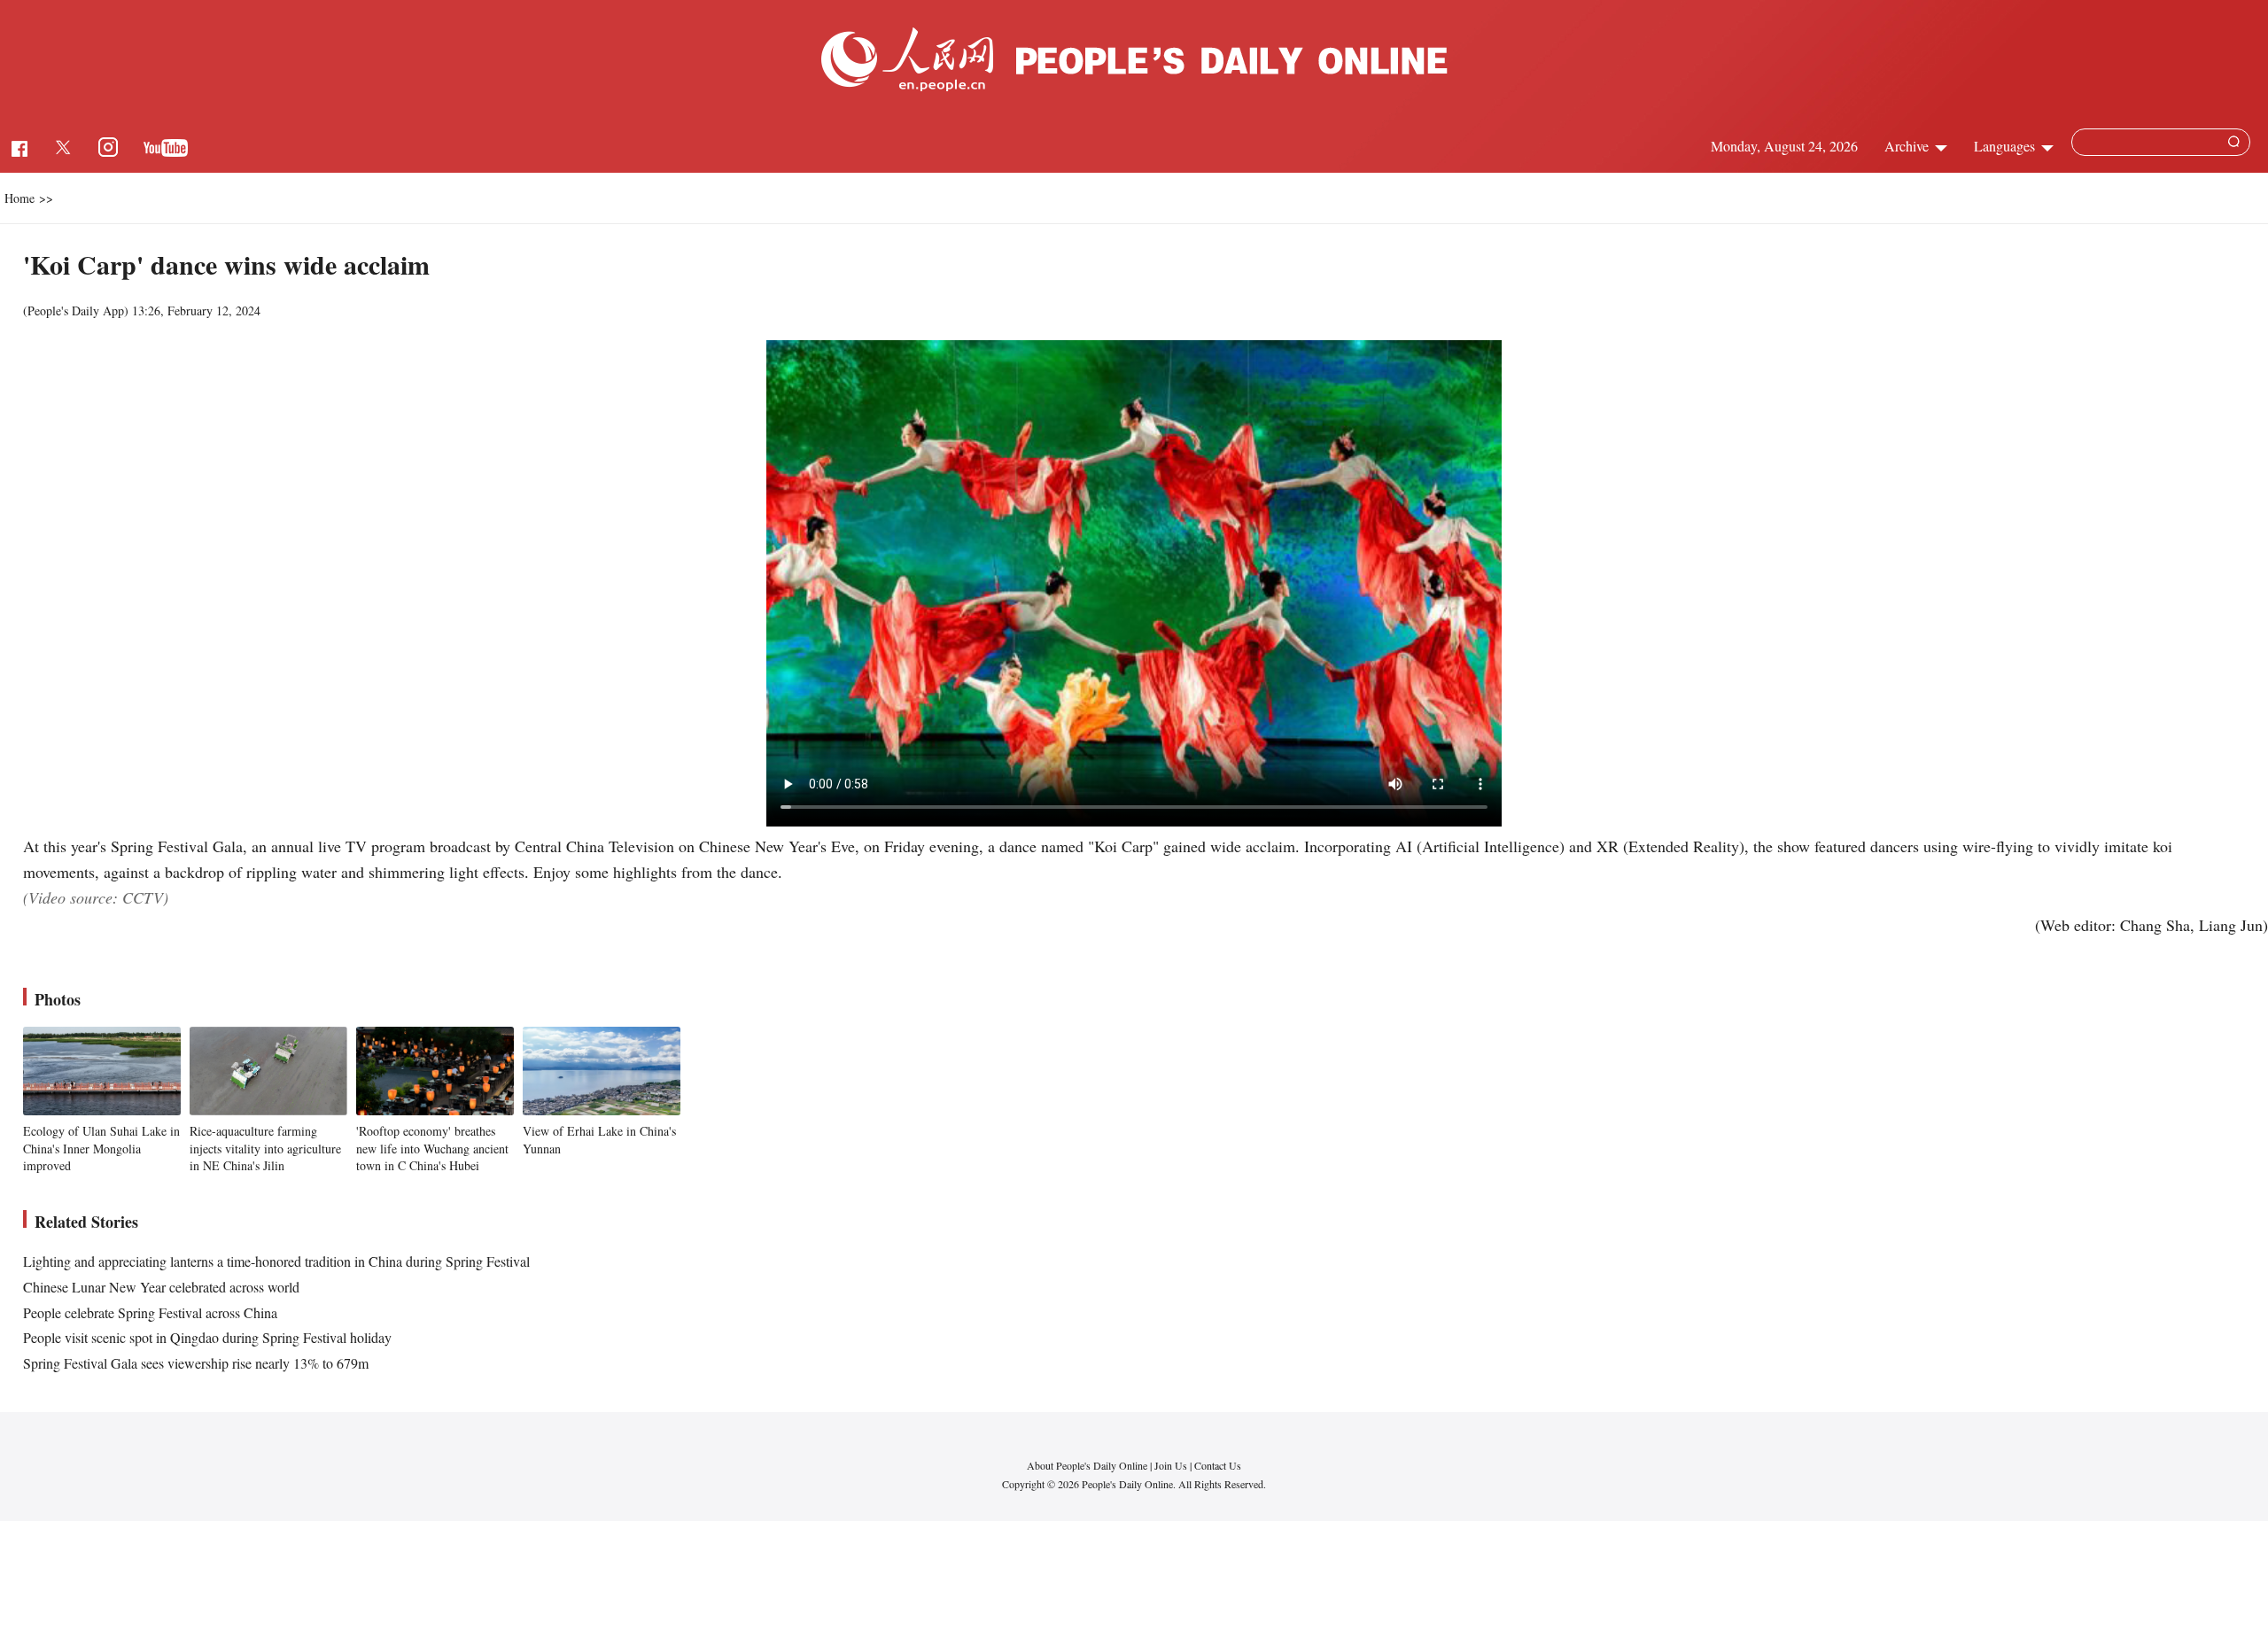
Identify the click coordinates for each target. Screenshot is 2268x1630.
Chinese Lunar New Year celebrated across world (161, 1287)
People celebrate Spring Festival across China (150, 1312)
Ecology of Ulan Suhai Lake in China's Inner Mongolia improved (101, 1148)
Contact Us (1218, 1465)
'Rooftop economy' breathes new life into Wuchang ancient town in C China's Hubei (432, 1148)
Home (19, 198)
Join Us (1172, 1465)
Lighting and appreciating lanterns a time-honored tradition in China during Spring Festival (276, 1261)
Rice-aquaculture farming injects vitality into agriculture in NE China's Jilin (265, 1148)
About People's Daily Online (1087, 1465)
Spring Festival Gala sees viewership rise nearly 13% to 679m (196, 1363)
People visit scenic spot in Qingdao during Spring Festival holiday (207, 1337)
